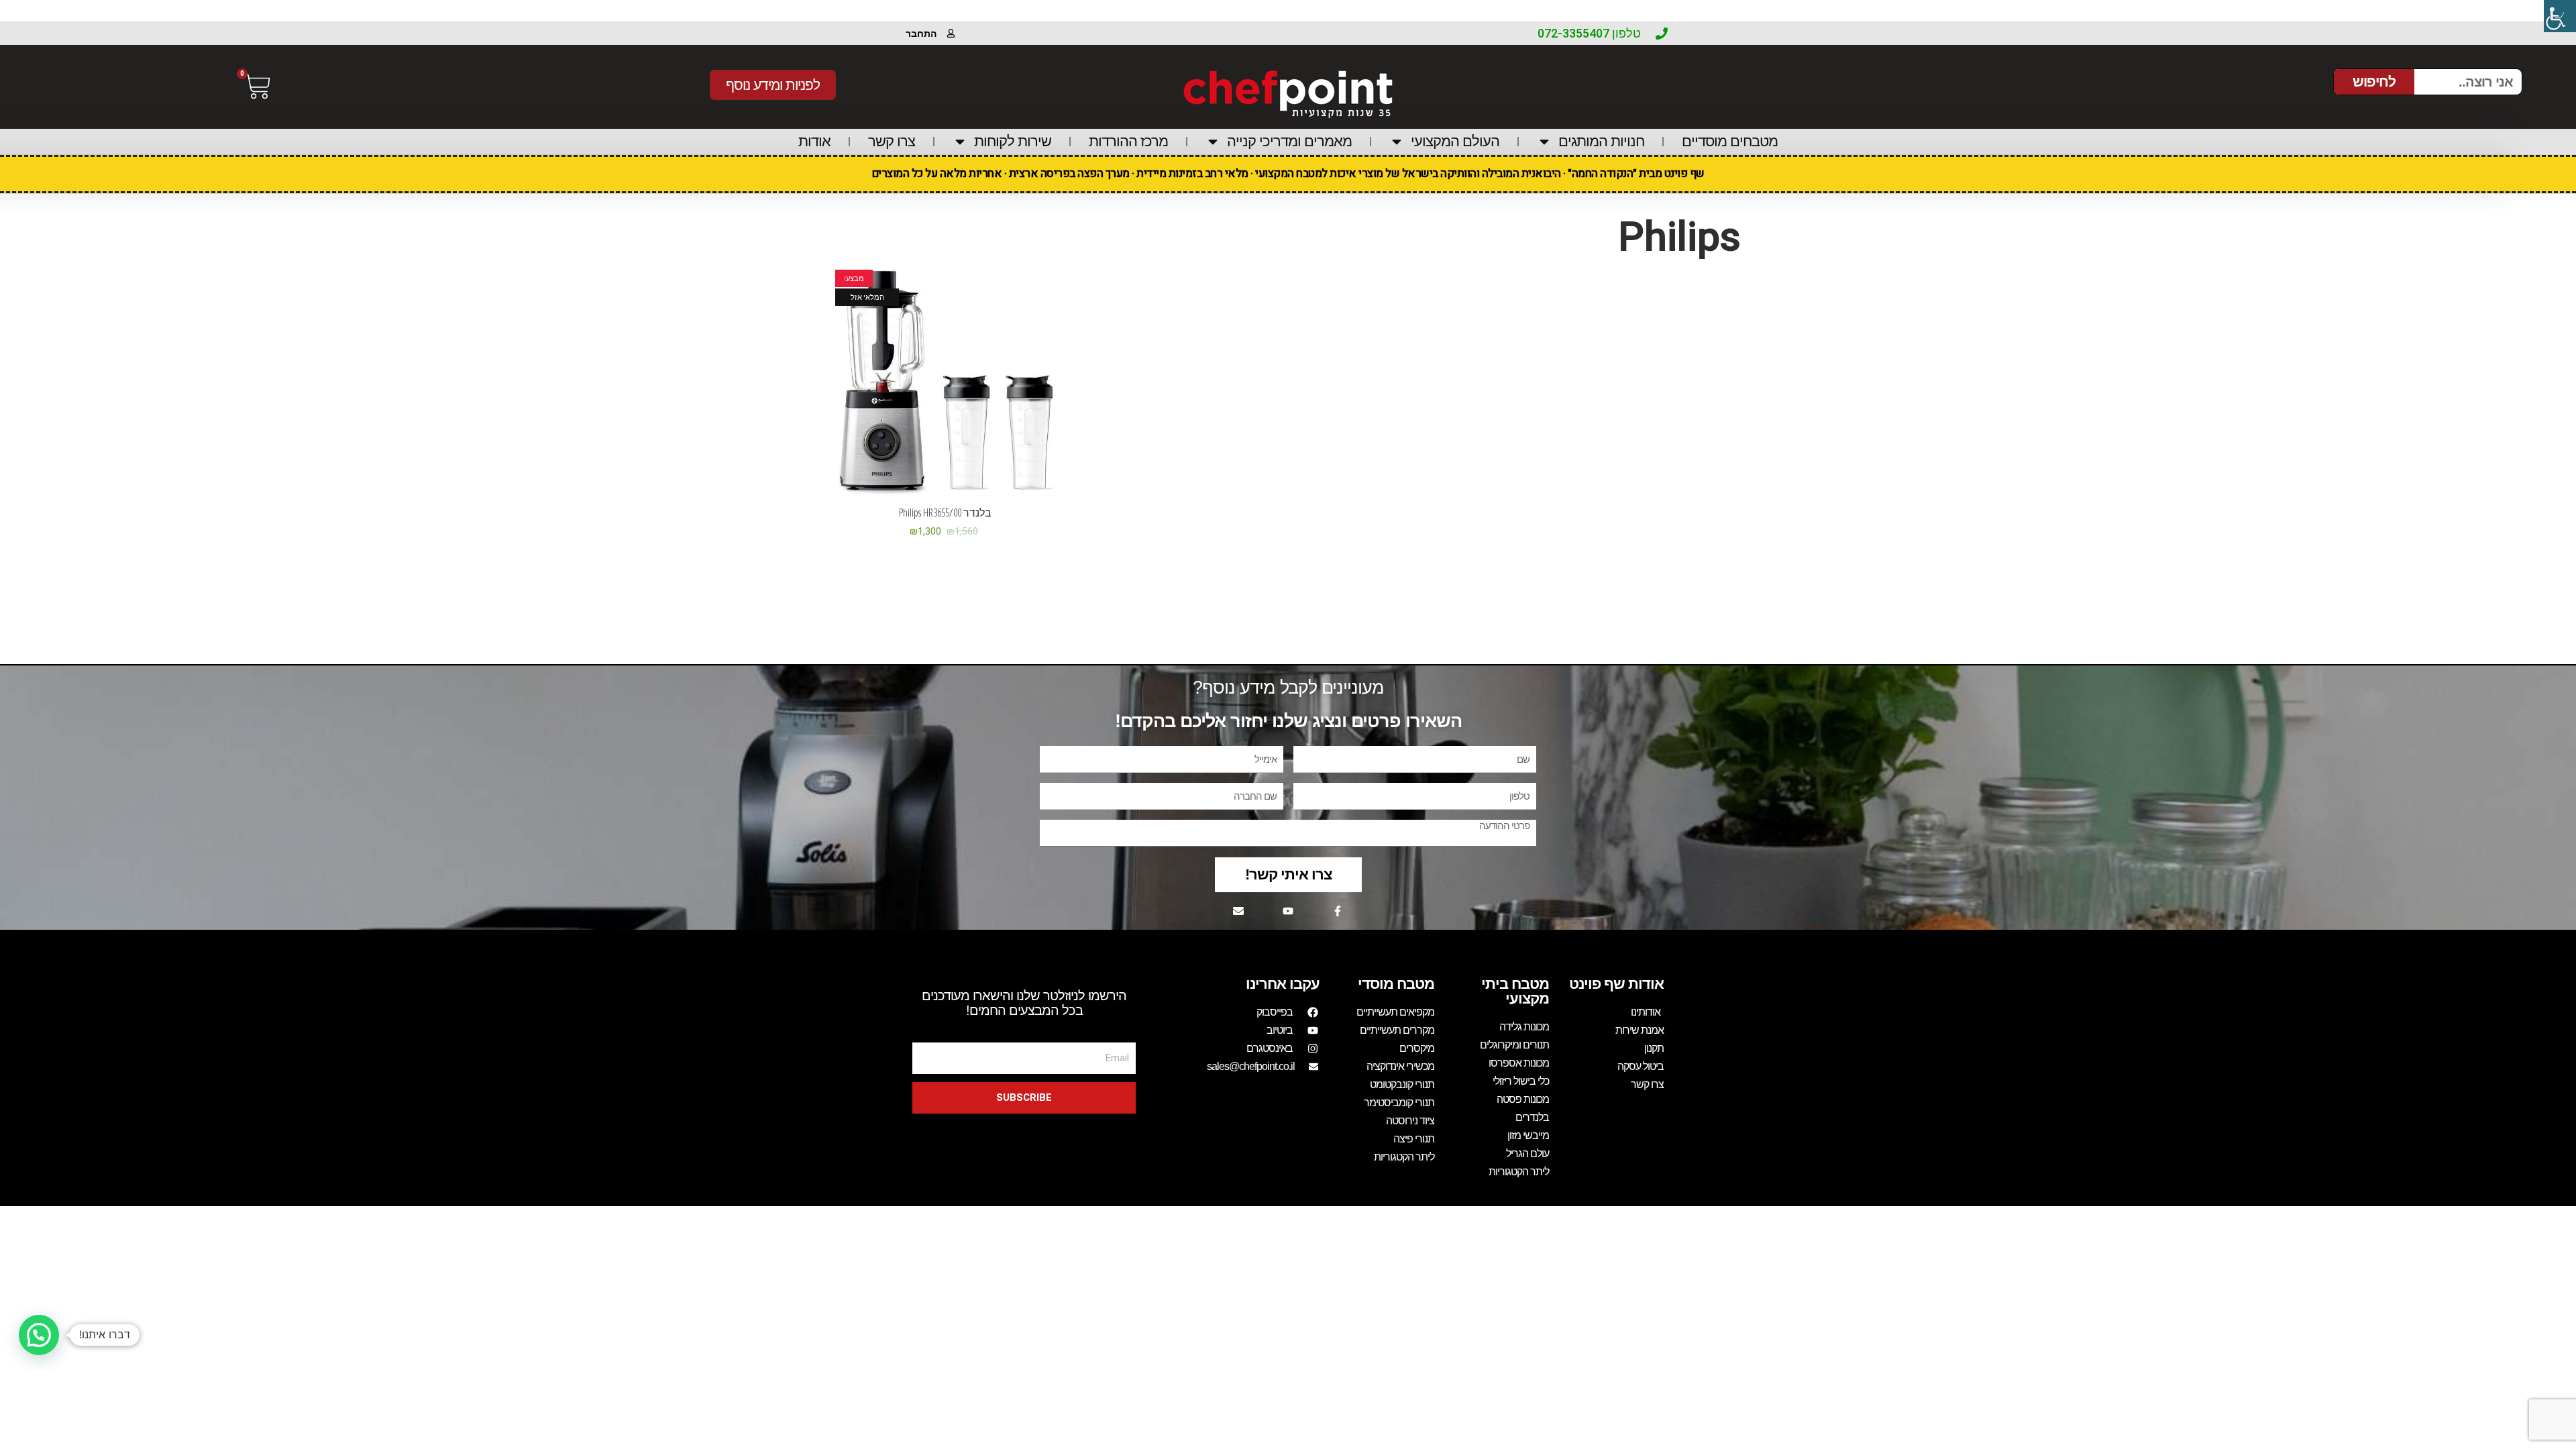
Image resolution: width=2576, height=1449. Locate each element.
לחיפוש (2374, 82)
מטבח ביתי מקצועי (1515, 991)
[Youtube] (1288, 911)
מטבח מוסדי (1396, 984)
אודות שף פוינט (1616, 984)
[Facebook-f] (1338, 911)
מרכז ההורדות (1128, 141)
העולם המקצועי (1455, 141)
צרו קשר (892, 141)
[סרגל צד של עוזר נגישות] (2560, 16)
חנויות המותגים (1601, 141)
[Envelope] (1238, 911)
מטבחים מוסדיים (1730, 141)
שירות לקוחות (1013, 141)
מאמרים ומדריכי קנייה (1289, 141)
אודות (814, 141)
